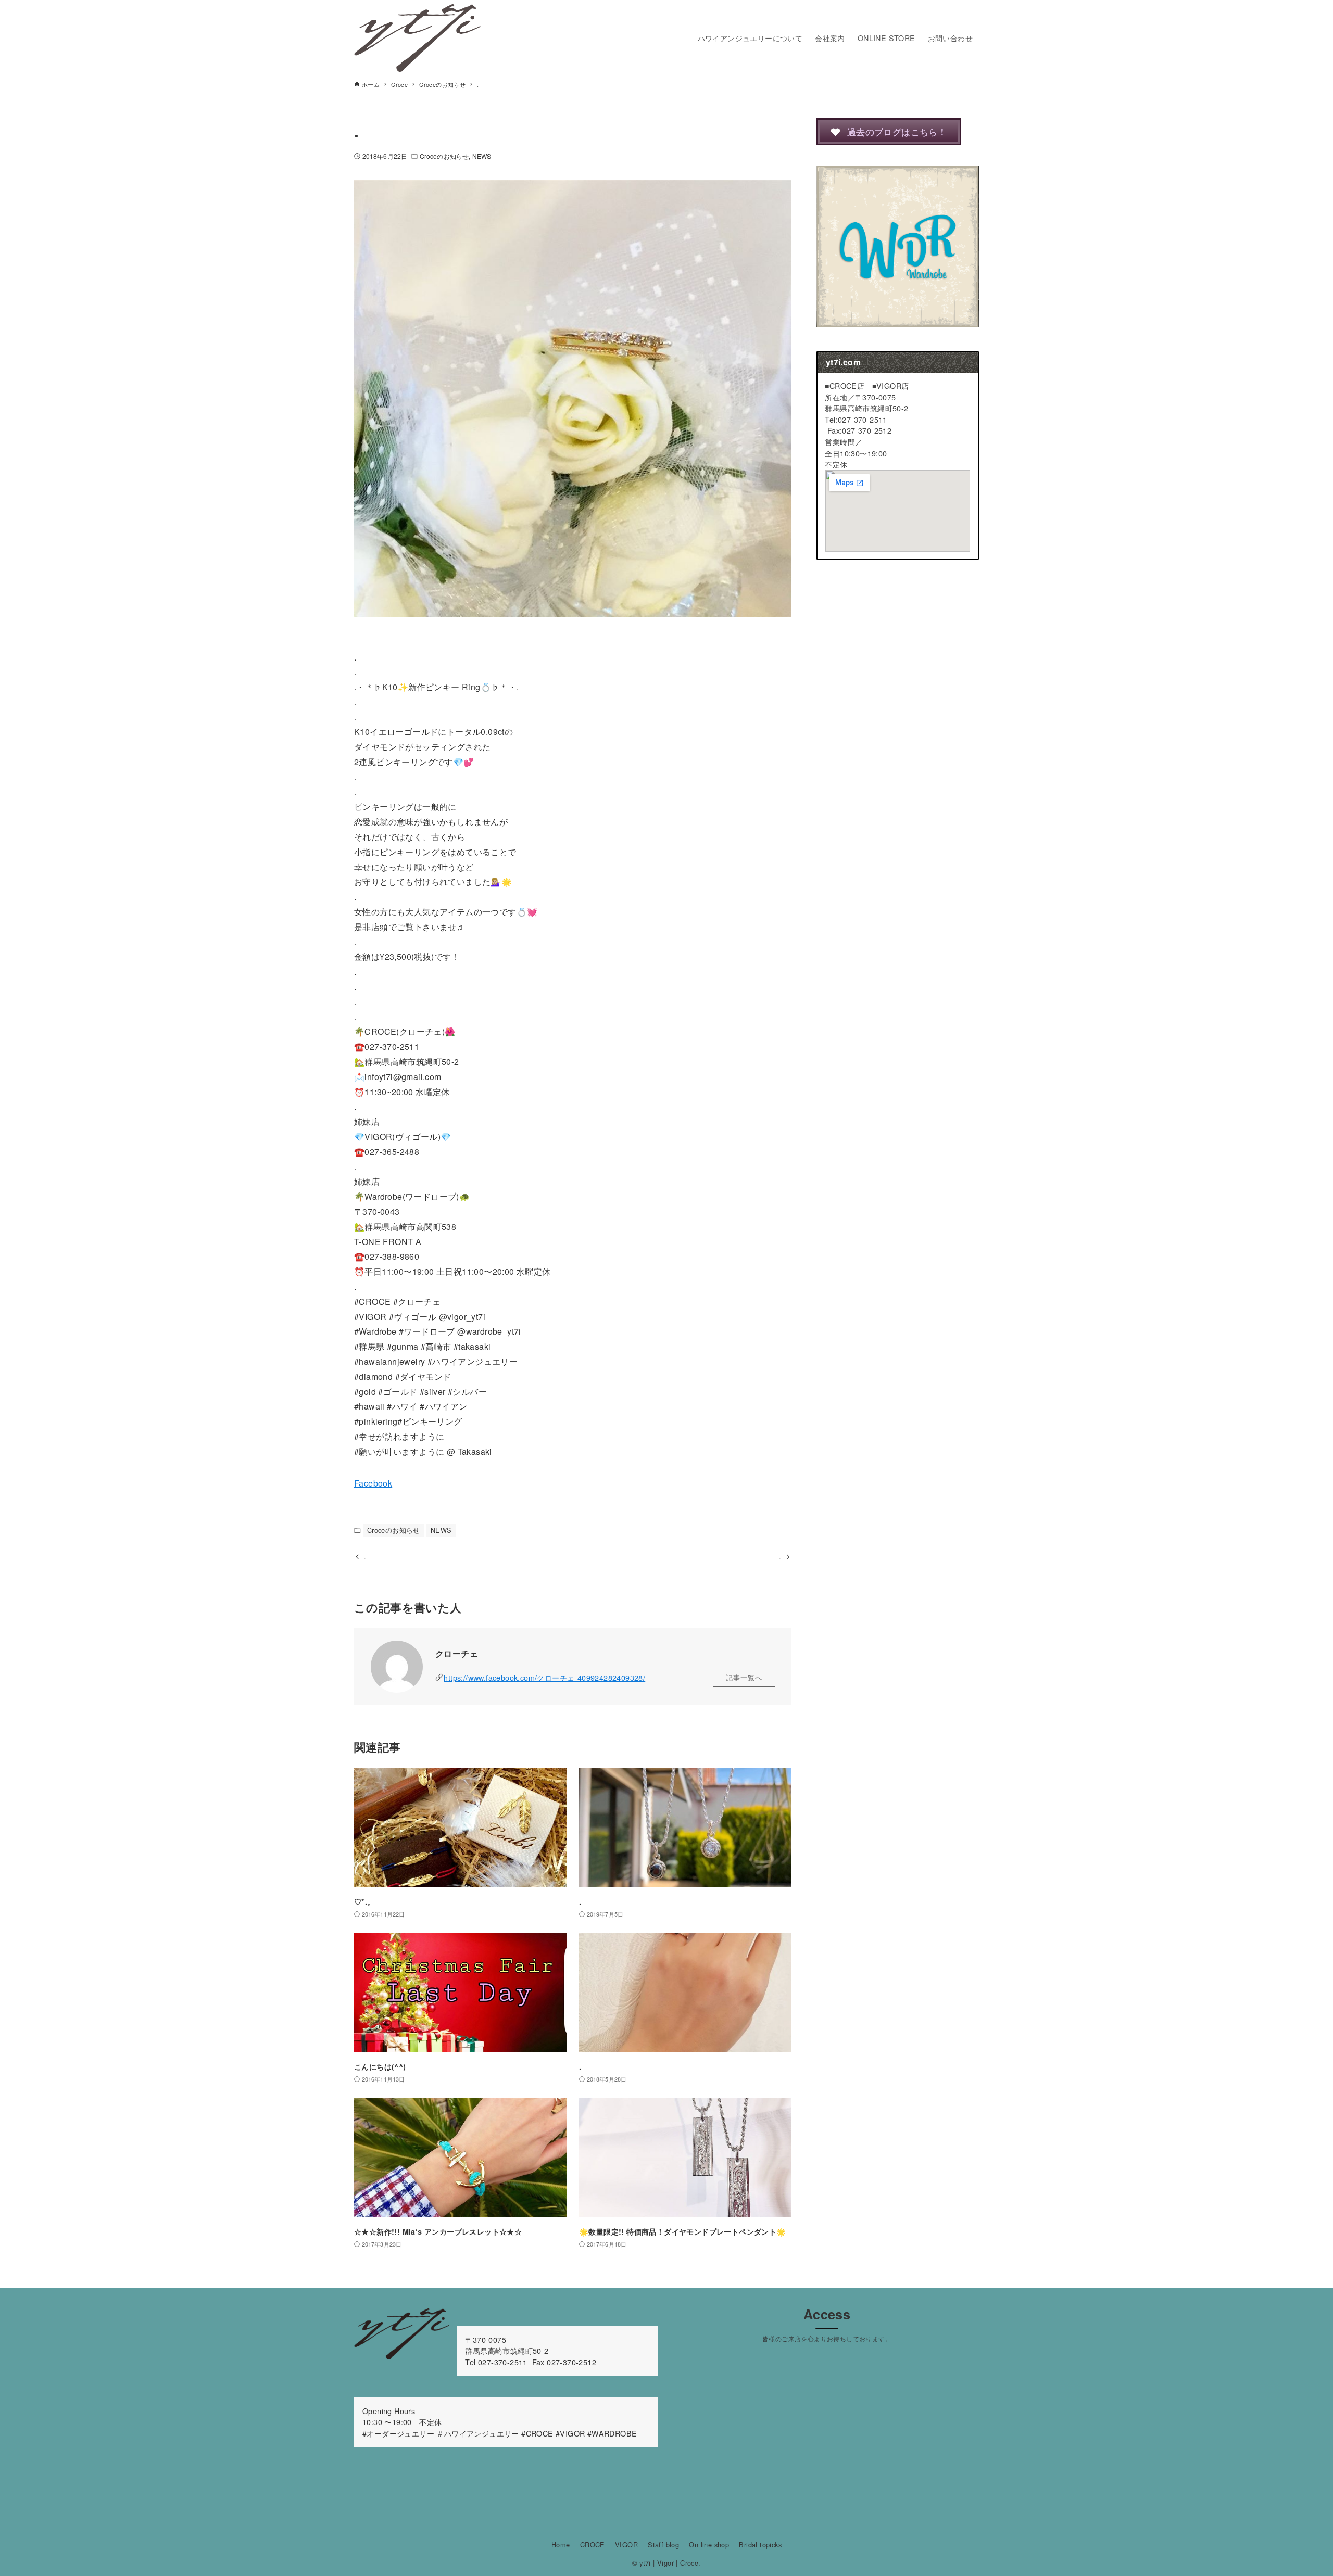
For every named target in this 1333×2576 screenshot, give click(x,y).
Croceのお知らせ (444, 156)
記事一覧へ (744, 1677)
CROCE (593, 2545)
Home (561, 2545)
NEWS (482, 156)
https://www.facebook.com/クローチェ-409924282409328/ (544, 1677)
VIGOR (626, 2545)
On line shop (709, 2545)
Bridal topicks (760, 2545)
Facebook (373, 1483)
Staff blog (663, 2545)
